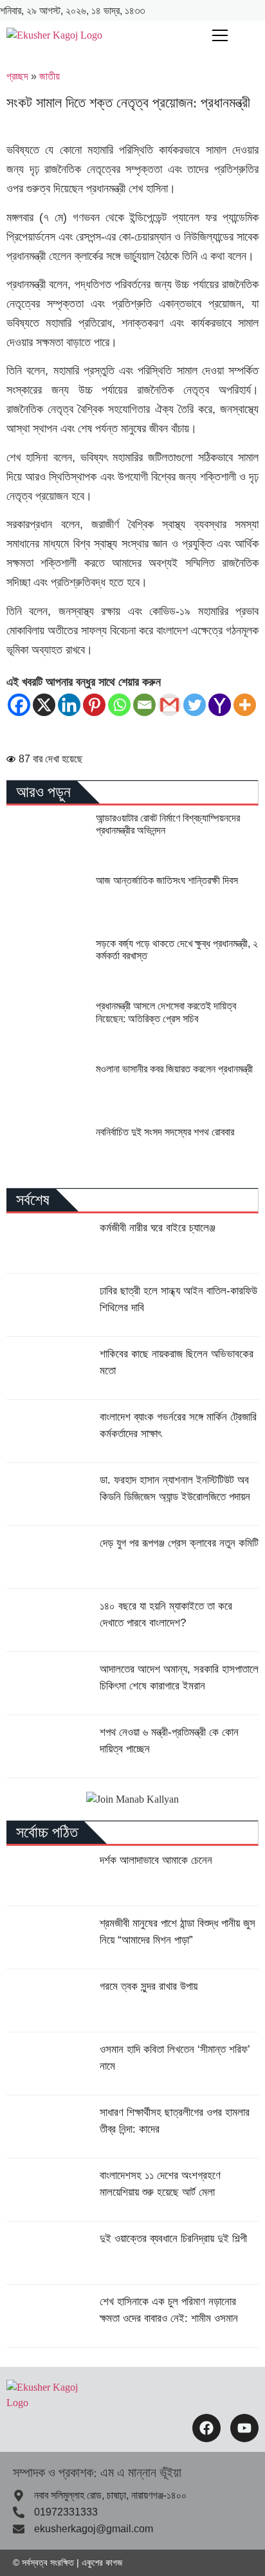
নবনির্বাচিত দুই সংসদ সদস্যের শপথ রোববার (165, 1132)
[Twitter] (195, 705)
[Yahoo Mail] (220, 705)
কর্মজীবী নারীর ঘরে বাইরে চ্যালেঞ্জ (158, 1228)
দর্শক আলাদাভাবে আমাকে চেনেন (156, 1860)
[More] (245, 705)
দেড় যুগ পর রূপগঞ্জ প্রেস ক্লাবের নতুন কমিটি (179, 1543)
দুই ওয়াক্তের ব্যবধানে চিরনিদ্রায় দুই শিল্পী (173, 2239)
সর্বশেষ (33, 1200)
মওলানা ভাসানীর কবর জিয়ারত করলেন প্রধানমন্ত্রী (174, 1069)
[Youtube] (244, 2428)
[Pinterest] (94, 705)
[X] (44, 705)
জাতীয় (50, 76)
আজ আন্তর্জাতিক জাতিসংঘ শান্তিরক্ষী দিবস (167, 880)
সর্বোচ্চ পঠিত (47, 1832)
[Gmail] (169, 705)
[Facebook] (19, 705)
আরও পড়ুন (43, 792)
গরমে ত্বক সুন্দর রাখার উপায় (149, 1986)
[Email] (144, 705)
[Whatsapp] (119, 705)
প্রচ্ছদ (17, 76)
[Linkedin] (69, 705)
